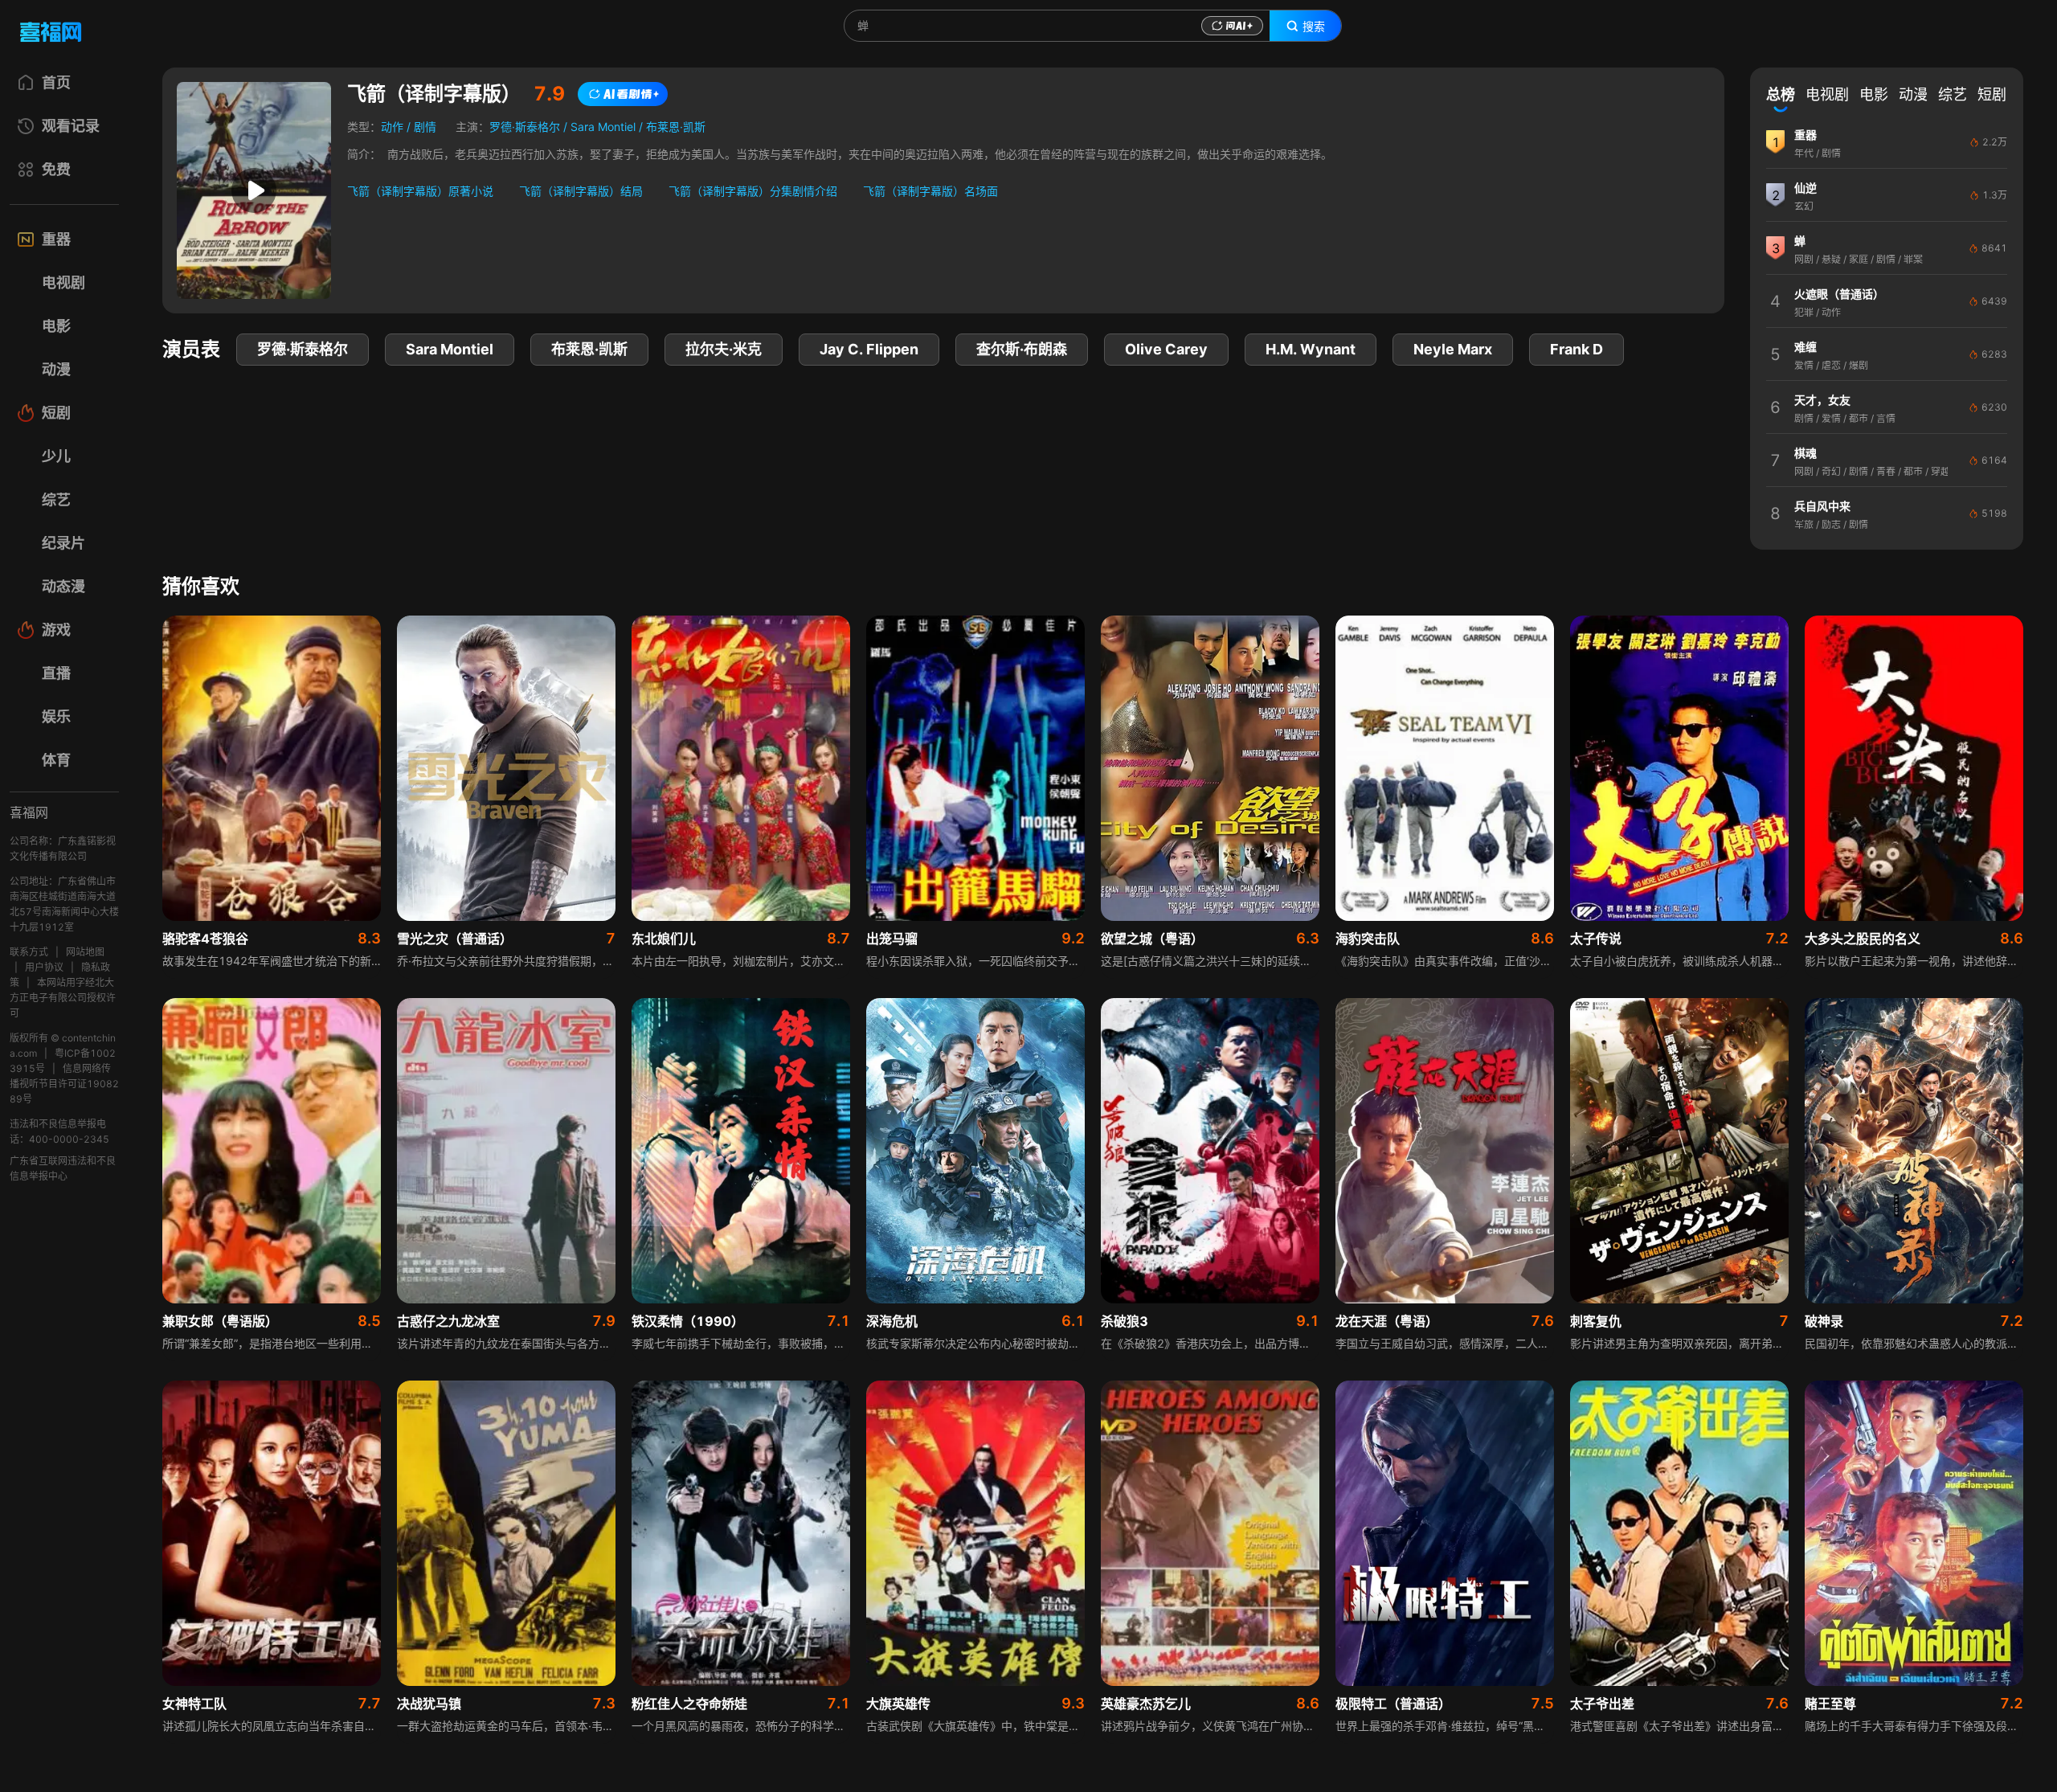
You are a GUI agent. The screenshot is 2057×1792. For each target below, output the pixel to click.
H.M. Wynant (1311, 349)
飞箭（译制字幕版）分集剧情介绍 (753, 191)
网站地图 (85, 952)
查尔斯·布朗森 (1022, 349)
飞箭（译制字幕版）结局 (581, 191)
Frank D (1576, 349)
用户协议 (44, 967)
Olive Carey (1166, 349)
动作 (392, 127)
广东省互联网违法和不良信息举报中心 (63, 1168)
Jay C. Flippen (869, 349)
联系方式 (29, 952)
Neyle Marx (1453, 349)
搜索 (1314, 27)
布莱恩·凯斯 (676, 127)
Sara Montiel (603, 127)
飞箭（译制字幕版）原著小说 (420, 191)
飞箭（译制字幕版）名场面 (930, 191)
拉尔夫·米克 (724, 349)
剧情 (425, 127)
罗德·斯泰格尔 (525, 127)
